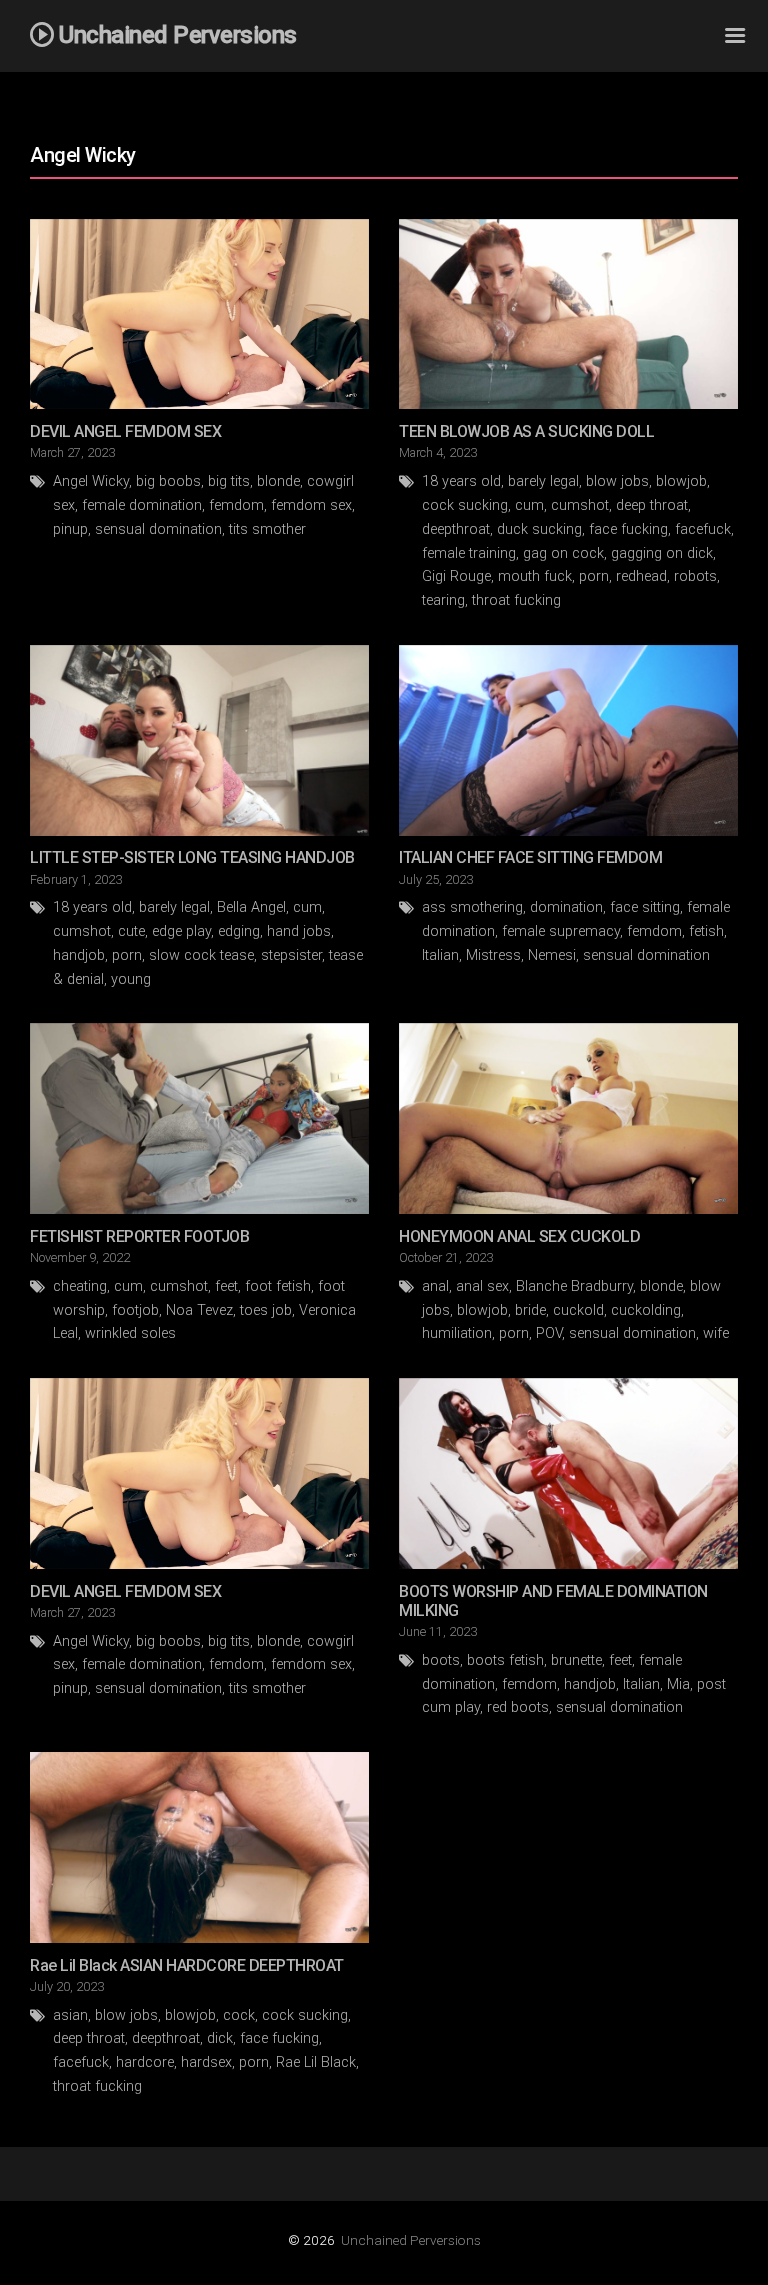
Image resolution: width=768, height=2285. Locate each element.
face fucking (628, 529)
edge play (181, 931)
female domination (142, 505)
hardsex (206, 2062)
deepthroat (456, 529)
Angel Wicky (91, 481)
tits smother (267, 529)
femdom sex (311, 505)
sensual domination (158, 529)
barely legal (543, 481)
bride (530, 1310)
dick (220, 2038)
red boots (518, 1707)
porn (594, 576)
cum (529, 505)
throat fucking (516, 600)
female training (469, 553)
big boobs (168, 481)
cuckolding (646, 1310)
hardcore (145, 2062)
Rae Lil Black (316, 2062)
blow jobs (617, 481)
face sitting (645, 907)
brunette (576, 1660)
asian (70, 2015)
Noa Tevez (199, 1310)
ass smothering (472, 907)
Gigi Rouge (456, 576)
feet (226, 1286)
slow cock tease (201, 955)
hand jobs (299, 931)
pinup (70, 529)
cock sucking (465, 505)
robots (695, 576)
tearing (443, 600)
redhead (641, 576)
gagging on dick (662, 553)
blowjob (681, 481)
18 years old (461, 481)
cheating (80, 1286)
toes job (266, 1310)
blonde (278, 481)
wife (716, 1333)
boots (441, 1660)
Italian (440, 955)
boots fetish (505, 1660)
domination (566, 907)
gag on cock (563, 553)
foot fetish (278, 1286)
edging (239, 931)
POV (549, 1333)
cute (131, 931)
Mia (678, 1684)
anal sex (482, 1286)
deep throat (652, 505)
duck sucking (539, 529)
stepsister (291, 955)
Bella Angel (251, 907)
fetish (706, 931)
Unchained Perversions (411, 2240)
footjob (135, 1310)
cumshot (580, 505)
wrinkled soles (130, 1333)
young (131, 979)
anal (435, 1286)
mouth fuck (535, 576)
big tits (229, 481)
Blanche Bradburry (574, 1286)
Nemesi (552, 955)
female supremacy (561, 931)
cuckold (578, 1310)
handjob (79, 955)
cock (239, 2015)
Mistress (493, 955)
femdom (236, 505)
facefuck (703, 529)
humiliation (457, 1333)
